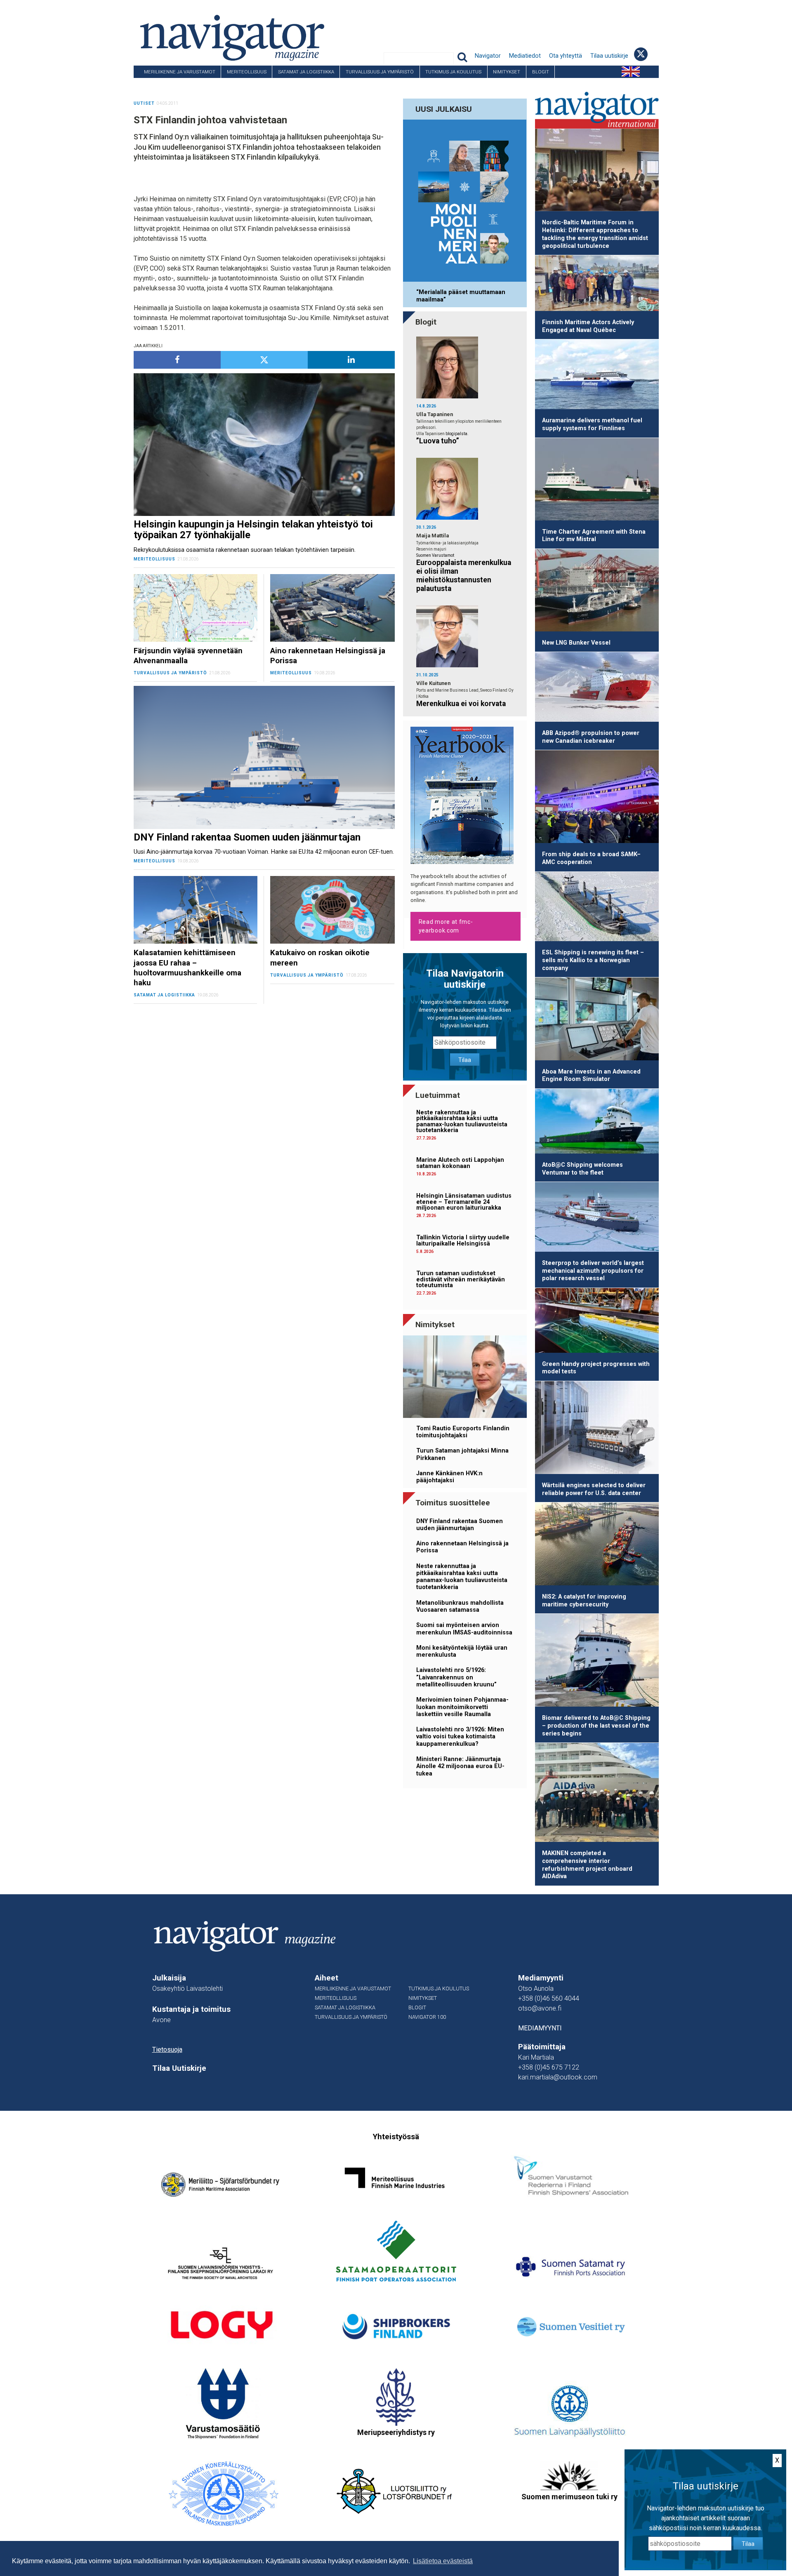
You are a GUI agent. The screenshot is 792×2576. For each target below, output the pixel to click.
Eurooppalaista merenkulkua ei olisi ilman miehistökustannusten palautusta (464, 576)
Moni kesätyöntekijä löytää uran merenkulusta (462, 1651)
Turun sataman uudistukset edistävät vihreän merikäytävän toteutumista (461, 1279)
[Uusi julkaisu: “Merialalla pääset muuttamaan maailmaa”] (465, 202)
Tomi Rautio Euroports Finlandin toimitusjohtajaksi (463, 1432)
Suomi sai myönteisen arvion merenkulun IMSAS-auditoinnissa (464, 1629)
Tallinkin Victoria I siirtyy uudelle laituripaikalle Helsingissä (463, 1240)
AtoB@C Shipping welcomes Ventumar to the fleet (582, 1169)
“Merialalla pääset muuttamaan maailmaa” (461, 296)
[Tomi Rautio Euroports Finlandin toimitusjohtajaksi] (465, 1378)
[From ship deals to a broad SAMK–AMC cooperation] (597, 798)
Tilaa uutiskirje (609, 56)
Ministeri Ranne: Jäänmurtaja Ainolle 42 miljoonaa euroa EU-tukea (460, 1766)
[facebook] (177, 360)
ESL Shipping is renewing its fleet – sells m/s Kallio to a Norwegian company (593, 960)
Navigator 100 (156, 84)
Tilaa (465, 1060)
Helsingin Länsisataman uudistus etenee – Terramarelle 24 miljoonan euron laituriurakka (464, 1202)
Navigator (488, 56)
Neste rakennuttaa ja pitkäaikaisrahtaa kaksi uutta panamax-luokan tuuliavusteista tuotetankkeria (462, 1121)
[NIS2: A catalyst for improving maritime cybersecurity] (597, 1545)
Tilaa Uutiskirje (179, 2068)
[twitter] (264, 360)
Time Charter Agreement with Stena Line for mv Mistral (594, 536)
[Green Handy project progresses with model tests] (597, 1322)
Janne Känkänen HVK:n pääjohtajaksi (449, 1477)
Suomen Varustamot (435, 555)
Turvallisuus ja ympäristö (380, 72)
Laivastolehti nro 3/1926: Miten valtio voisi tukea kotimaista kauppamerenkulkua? (460, 1737)
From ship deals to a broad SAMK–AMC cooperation (591, 858)
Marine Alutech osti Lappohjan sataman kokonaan (460, 1163)
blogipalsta (456, 434)
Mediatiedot (525, 56)
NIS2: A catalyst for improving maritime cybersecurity (584, 1601)
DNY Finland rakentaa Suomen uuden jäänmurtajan (460, 1525)
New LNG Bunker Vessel (576, 643)
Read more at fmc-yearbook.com (446, 926)
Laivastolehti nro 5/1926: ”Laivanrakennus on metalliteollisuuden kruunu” (456, 1677)
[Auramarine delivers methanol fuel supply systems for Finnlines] (597, 376)
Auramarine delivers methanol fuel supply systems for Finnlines (592, 424)
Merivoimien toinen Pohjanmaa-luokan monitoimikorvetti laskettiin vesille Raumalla (462, 1707)
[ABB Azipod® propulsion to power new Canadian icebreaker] (597, 688)
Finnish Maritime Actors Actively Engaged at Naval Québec (588, 326)
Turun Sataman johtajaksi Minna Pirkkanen (462, 1454)
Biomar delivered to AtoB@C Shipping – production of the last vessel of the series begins (596, 1726)
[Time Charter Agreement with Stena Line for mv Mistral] (597, 481)
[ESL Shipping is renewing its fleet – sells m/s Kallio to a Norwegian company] (597, 908)
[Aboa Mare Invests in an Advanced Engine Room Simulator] (597, 1020)
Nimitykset (507, 72)
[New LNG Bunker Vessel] (597, 592)
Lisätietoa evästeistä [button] (443, 2561)
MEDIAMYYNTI (540, 2028)
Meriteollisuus (247, 72)
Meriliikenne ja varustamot (180, 72)
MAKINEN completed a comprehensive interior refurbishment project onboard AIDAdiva (587, 1865)
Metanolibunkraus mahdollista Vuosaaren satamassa (460, 1606)
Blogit (541, 72)
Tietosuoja (167, 2050)
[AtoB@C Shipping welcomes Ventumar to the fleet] (597, 1123)
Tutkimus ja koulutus (453, 72)
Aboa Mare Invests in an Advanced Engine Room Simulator (591, 1076)
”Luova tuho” (438, 441)
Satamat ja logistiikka (306, 72)
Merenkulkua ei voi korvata (461, 704)
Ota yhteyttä (566, 56)
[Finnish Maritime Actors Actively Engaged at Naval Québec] (597, 285)
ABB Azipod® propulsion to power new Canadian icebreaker (591, 737)
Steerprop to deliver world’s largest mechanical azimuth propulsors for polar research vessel (593, 1271)
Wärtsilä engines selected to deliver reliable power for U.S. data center (594, 1489)
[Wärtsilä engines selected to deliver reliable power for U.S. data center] (597, 1429)
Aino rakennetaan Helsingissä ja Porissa (462, 1547)
